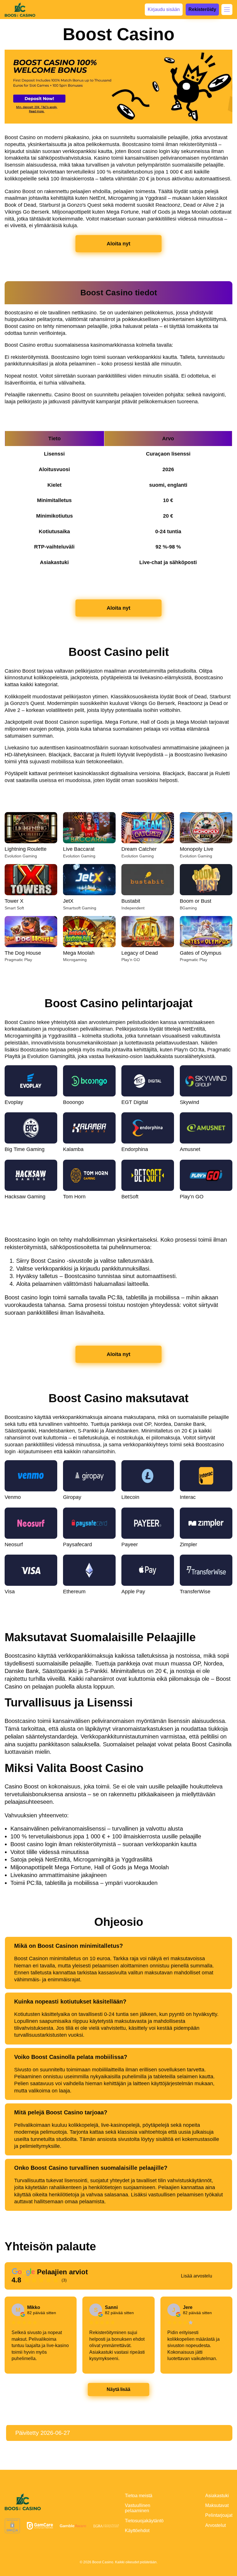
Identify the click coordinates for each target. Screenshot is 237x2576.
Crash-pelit (143, 796)
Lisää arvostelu (197, 2276)
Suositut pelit (27, 796)
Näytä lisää (119, 2389)
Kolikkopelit (201, 796)
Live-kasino (85, 796)
